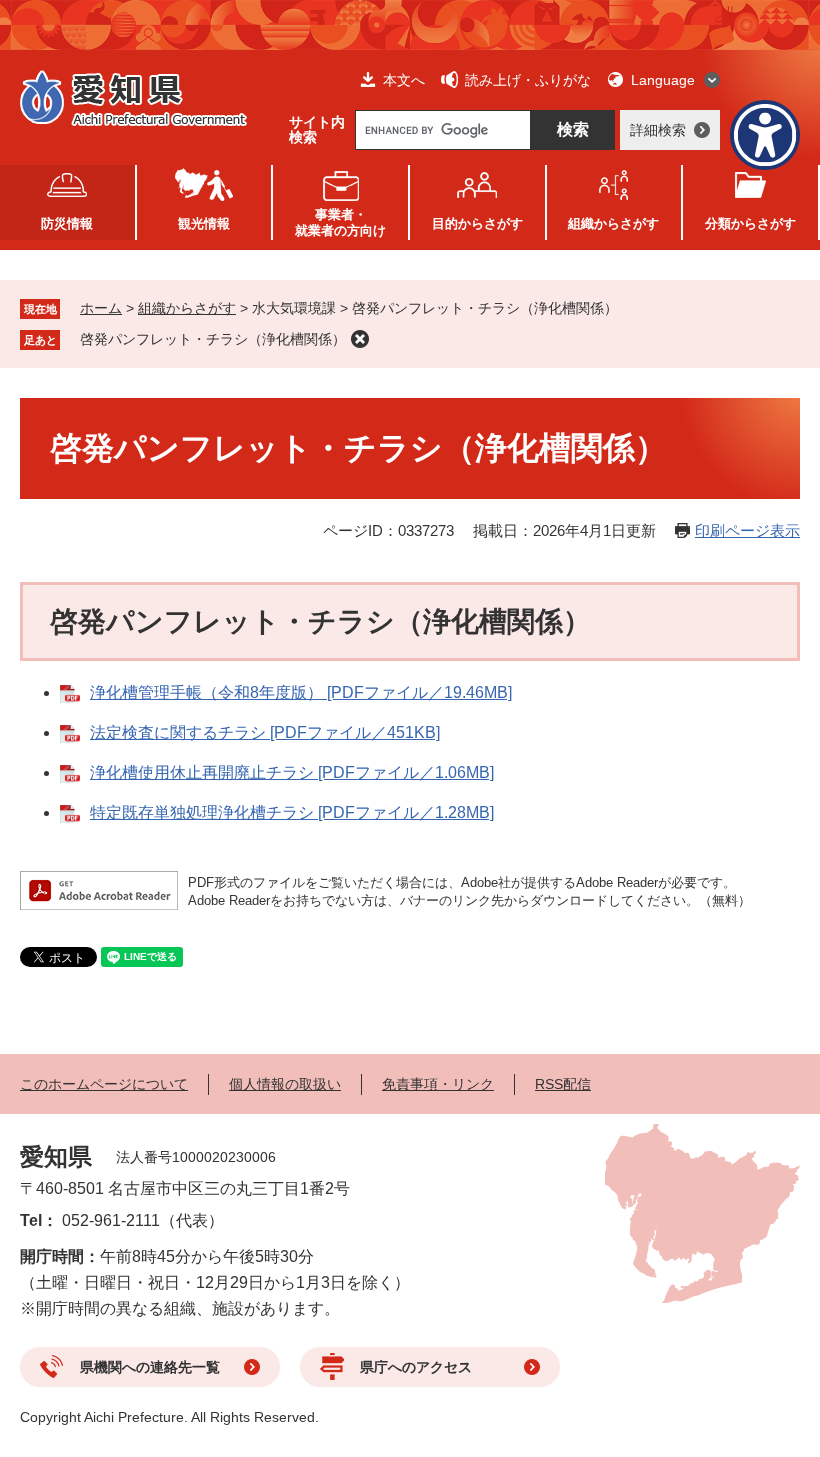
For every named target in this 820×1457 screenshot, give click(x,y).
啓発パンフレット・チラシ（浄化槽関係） (213, 339)
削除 (360, 339)
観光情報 (204, 223)
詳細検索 (658, 130)
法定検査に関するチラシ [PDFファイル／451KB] (265, 732)
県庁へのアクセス (416, 1367)
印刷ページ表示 (747, 530)
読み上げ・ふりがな (528, 80)
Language (663, 80)
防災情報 (67, 223)
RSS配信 (563, 1084)
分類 (750, 223)
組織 (613, 223)
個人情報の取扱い (285, 1084)
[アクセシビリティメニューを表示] (765, 135)
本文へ (404, 80)
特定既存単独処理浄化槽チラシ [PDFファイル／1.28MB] (292, 812)
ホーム (101, 308)
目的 (477, 223)
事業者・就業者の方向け (340, 222)
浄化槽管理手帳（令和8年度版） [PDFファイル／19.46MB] (301, 692)
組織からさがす (187, 308)
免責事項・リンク (438, 1084)
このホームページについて (104, 1084)
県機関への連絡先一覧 (150, 1367)
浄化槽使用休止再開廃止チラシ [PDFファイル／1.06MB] (292, 772)
